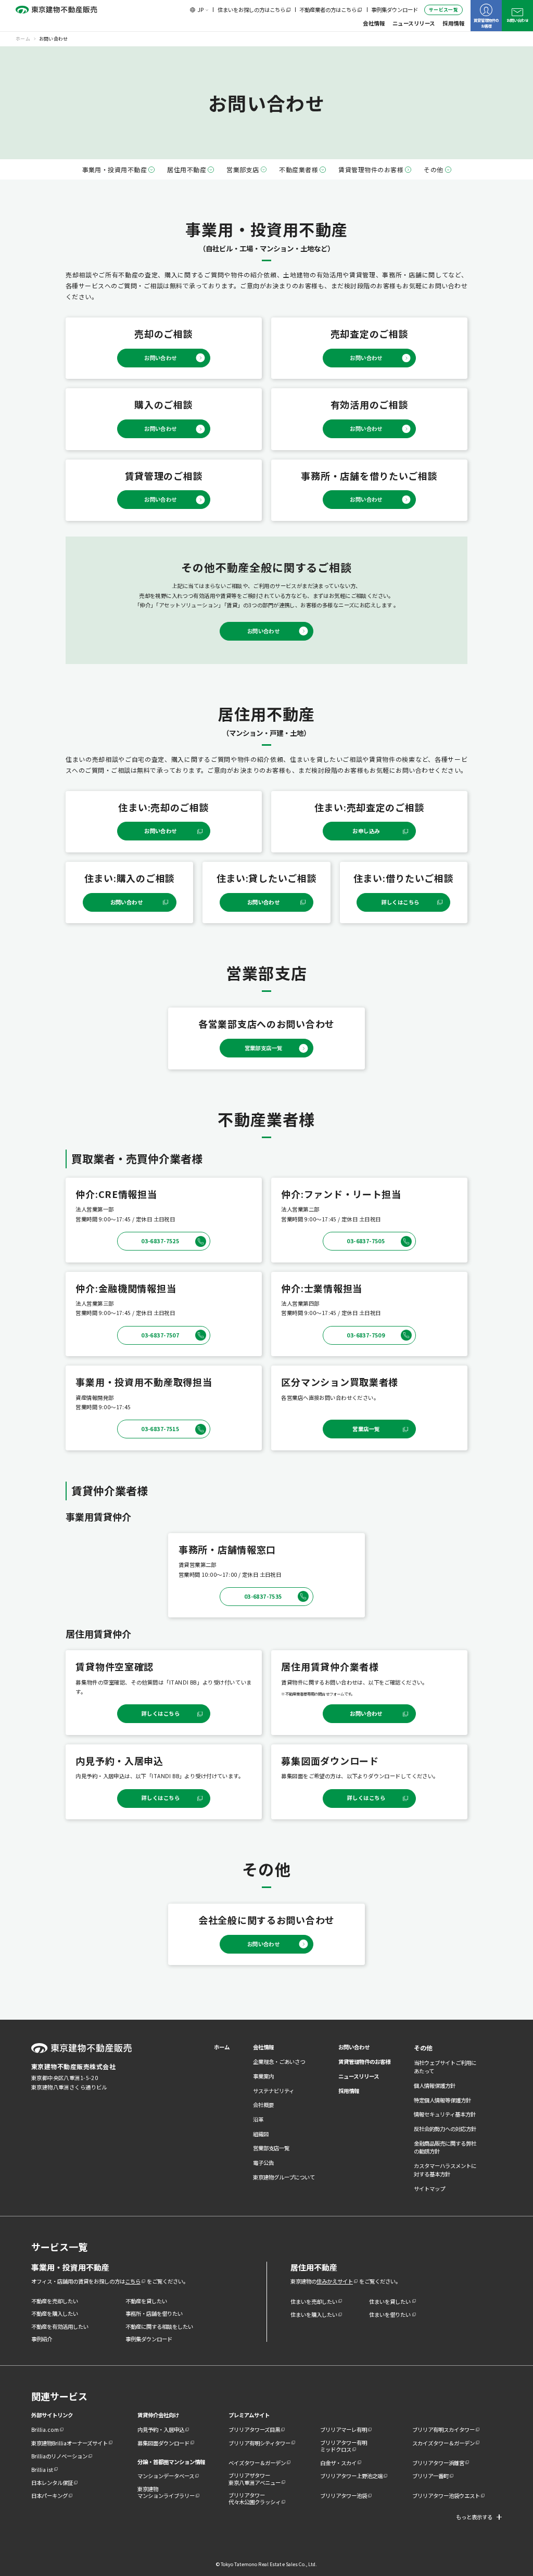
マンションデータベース (166, 2476)
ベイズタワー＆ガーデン (257, 2463)
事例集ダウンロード (395, 10)
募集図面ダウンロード (163, 2443)
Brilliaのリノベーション (59, 2456)
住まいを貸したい (390, 2301)
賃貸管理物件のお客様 (486, 23)
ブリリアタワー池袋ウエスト (446, 2496)
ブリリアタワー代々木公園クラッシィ (255, 2498)
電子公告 (263, 2163)
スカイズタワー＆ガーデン (443, 2443)
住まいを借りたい (390, 2314)
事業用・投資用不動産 (115, 169)
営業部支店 (243, 169)
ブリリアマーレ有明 (344, 2430)
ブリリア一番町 (430, 2476)
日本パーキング (49, 2496)
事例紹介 (42, 2339)
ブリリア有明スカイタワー (443, 2430)
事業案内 (263, 2076)
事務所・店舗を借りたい (154, 2313)
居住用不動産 (187, 169)
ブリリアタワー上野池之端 (351, 2476)
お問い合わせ (517, 20)
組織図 (261, 2134)
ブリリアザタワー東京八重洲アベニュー (255, 2479)
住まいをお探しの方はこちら (251, 10)
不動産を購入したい (55, 2313)
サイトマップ (429, 2189)
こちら (133, 2281)
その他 (433, 169)
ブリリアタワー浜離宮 (438, 2463)
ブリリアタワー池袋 (344, 2496)
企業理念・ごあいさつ (279, 2062)
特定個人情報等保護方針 (442, 2100)
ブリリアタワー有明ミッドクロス (344, 2446)
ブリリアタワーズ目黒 (254, 2430)
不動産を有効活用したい (60, 2326)
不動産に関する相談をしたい (159, 2326)
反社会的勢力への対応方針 (445, 2129)
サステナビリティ (274, 2091)
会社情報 (374, 23)
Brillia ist (42, 2470)
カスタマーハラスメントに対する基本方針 (445, 2170)
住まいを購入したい (314, 2314)
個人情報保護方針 (435, 2086)
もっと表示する (474, 2517)
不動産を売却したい (55, 2301)
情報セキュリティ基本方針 (445, 2114)
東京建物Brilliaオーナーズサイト (69, 2443)
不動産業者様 (299, 169)
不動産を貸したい (146, 2301)
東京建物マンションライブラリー (166, 2492)
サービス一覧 (443, 10)
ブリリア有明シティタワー (259, 2443)
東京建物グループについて (284, 2177)
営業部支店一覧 (271, 2148)
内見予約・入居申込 (161, 2430)
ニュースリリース (414, 23)
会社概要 (263, 2105)
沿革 (258, 2119)
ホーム (222, 2047)
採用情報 (453, 23)
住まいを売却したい (314, 2301)
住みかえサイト (335, 2281)
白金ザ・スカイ (338, 2463)
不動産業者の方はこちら (328, 10)
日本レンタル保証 (52, 2483)
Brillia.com (45, 2430)
